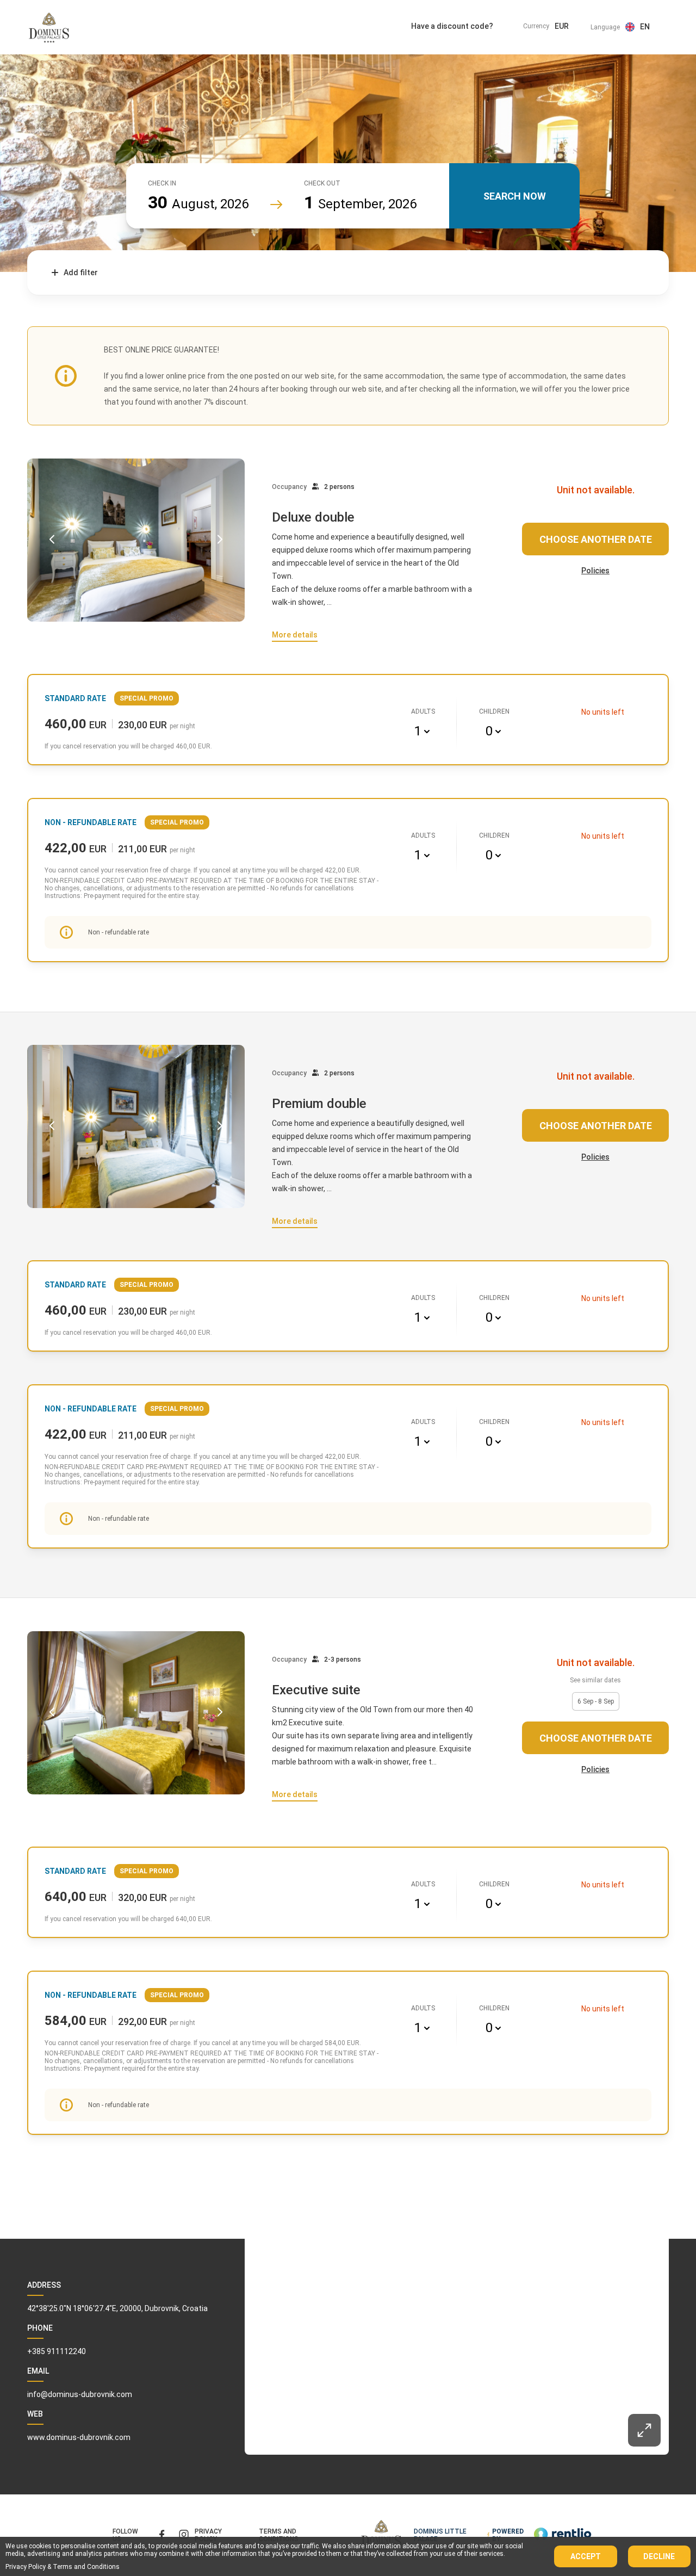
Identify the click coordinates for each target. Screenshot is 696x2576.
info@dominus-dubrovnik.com (80, 2394)
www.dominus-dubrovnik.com (79, 2437)
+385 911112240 (57, 2351)
